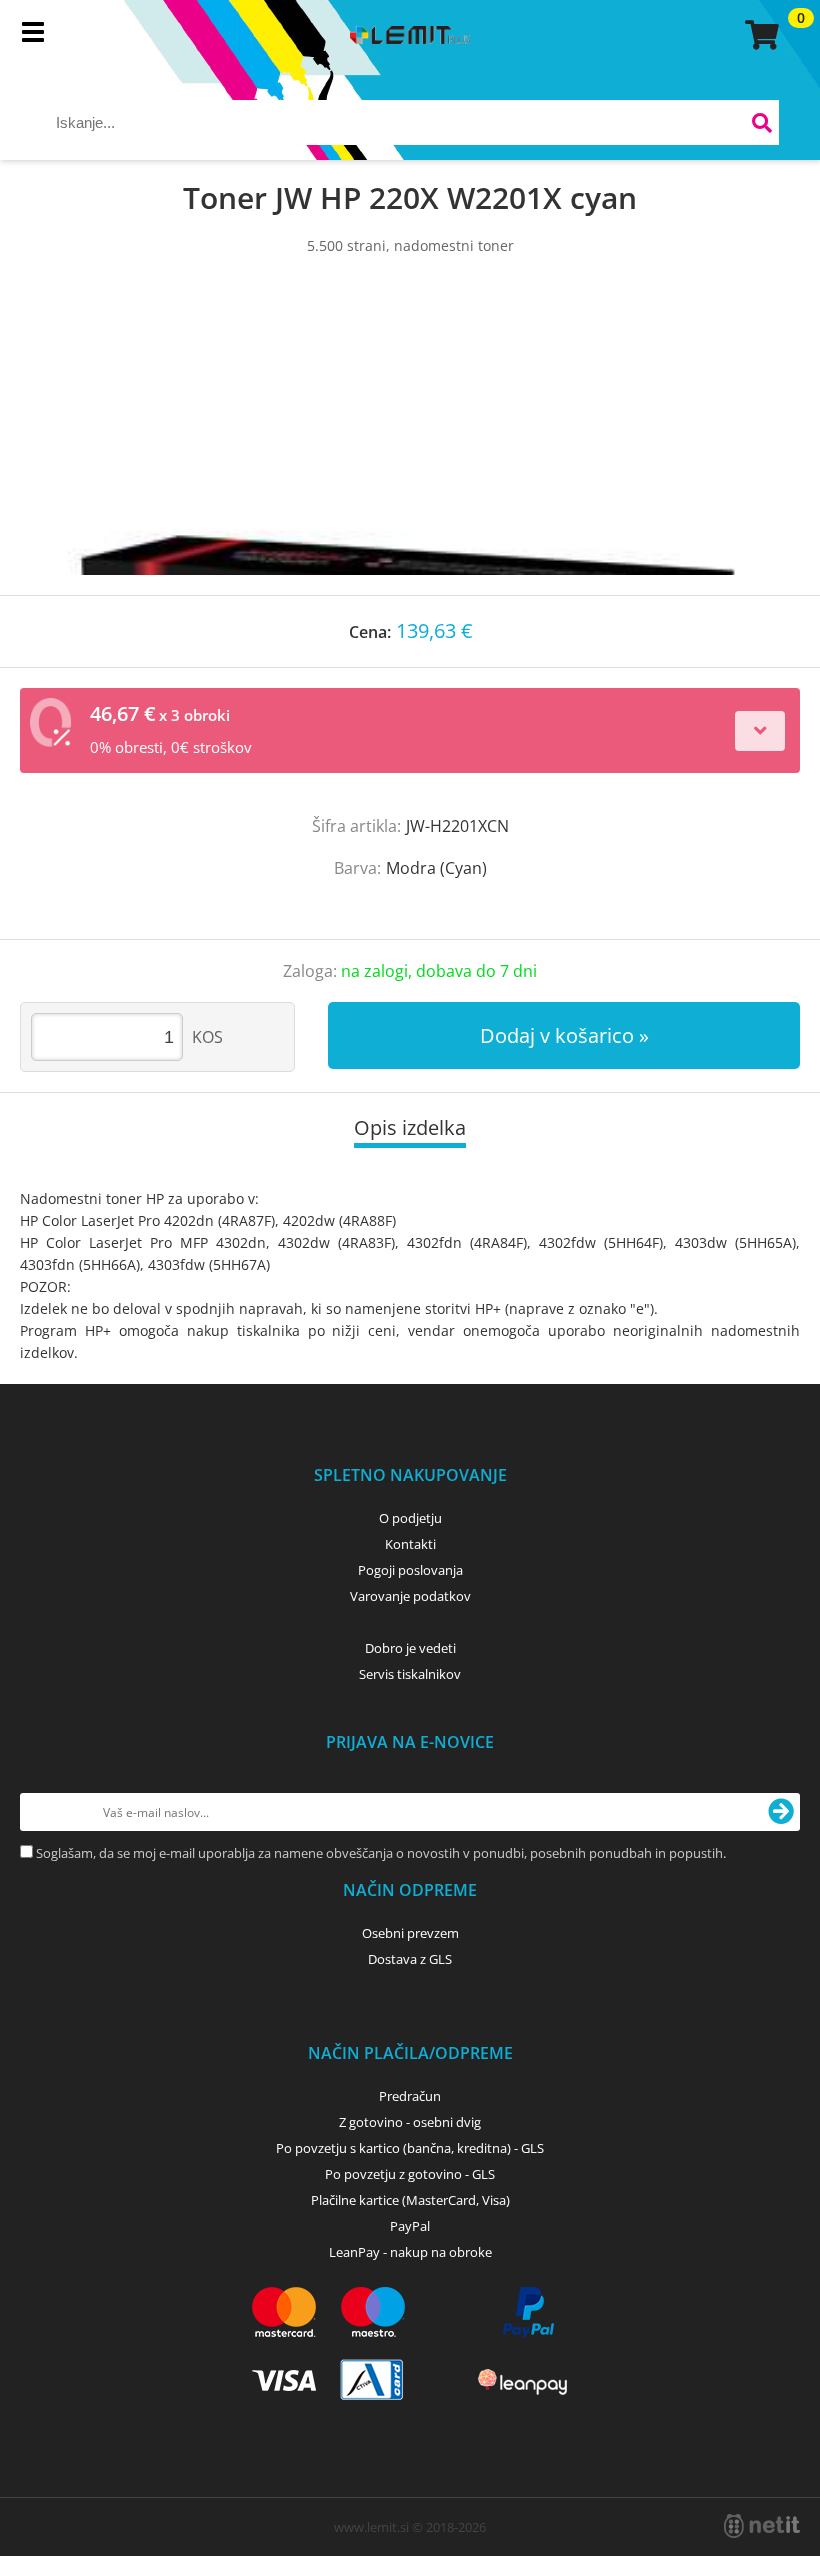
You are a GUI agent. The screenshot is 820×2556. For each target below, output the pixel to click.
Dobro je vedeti (410, 1648)
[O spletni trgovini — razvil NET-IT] (762, 2526)
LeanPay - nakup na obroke (410, 2252)
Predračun (410, 2096)
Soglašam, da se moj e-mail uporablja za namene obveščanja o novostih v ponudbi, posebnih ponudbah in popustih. (381, 1853)
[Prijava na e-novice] (781, 1812)
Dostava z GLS (410, 1959)
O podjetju (410, 1518)
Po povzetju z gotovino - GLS (410, 2174)
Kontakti (410, 1544)
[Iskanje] (761, 125)
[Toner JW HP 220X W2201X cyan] (410, 445)
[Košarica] (759, 35)
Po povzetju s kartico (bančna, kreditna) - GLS (410, 2148)
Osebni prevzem (410, 1933)
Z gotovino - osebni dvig (410, 2122)
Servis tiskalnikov (410, 1674)
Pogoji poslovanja (410, 1570)
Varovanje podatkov (410, 1596)
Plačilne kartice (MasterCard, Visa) (410, 2200)
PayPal (410, 2226)
